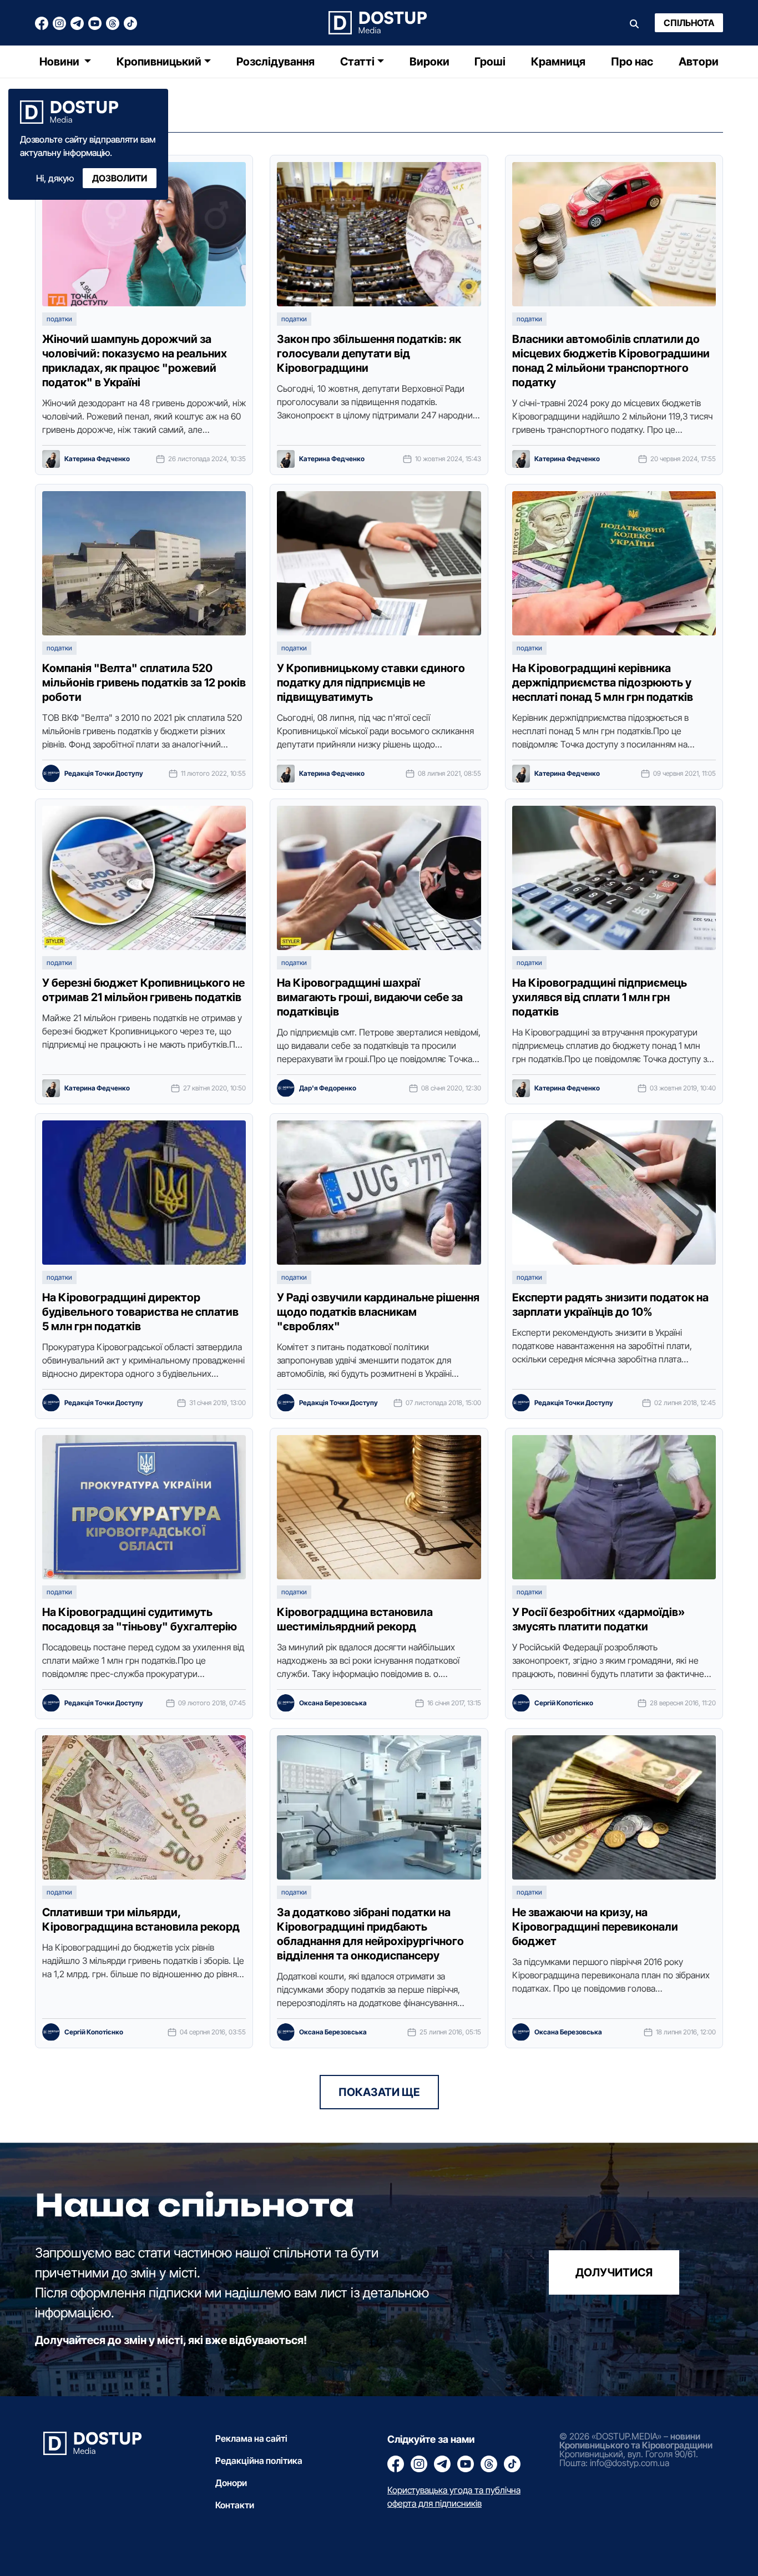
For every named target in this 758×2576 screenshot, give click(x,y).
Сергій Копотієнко (564, 1703)
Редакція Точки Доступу (104, 774)
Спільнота (689, 23)
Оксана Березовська (333, 1703)
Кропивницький (159, 62)
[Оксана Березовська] (286, 1703)
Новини (60, 62)
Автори (699, 62)
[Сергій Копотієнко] (521, 1703)
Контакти (235, 2505)
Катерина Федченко (97, 459)
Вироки (429, 62)
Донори (231, 2483)
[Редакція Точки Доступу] (51, 774)
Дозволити (120, 178)
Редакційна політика (259, 2461)
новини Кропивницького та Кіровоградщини (636, 2441)
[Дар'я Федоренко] (286, 1088)
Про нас (632, 62)
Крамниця (558, 62)
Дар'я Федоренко (328, 1088)
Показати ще (379, 2092)
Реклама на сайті (251, 2438)
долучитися (614, 2272)
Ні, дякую (55, 178)
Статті (357, 62)
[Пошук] (634, 23)
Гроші (490, 62)
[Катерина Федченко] (51, 459)
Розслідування (276, 62)
